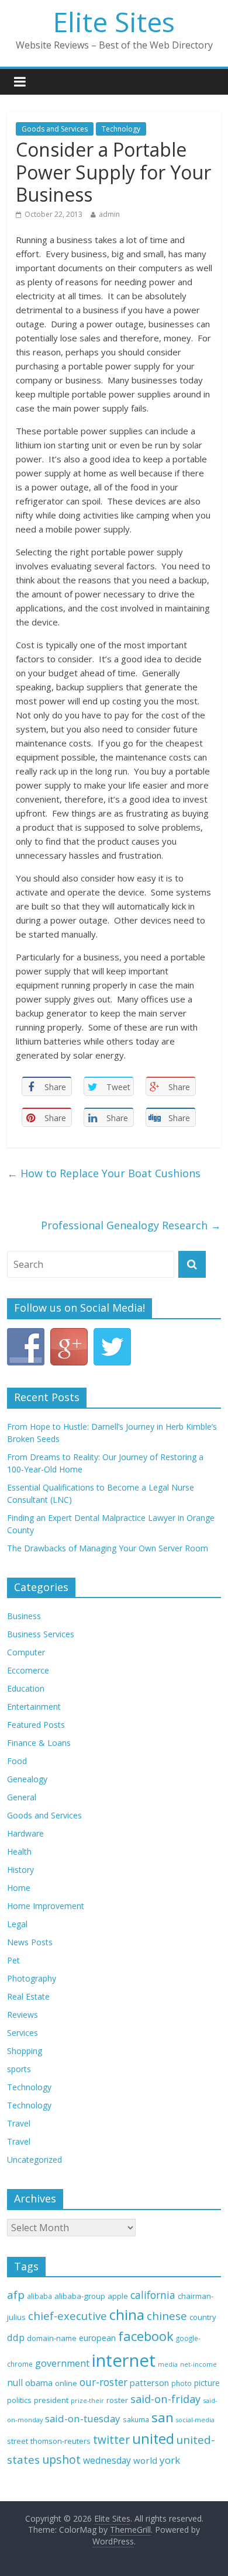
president (51, 2400)
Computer (26, 1652)
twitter (111, 2440)
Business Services (41, 1634)
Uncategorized (34, 2160)
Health (19, 1851)
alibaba (39, 2296)
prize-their (87, 2401)
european (97, 2338)
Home (19, 1888)
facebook (146, 2336)
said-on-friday (165, 2399)
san (163, 2417)
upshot (61, 2459)
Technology (121, 129)
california (153, 2295)
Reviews (23, 2015)
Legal (17, 1924)
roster (117, 2400)
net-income (198, 2364)
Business (24, 1616)
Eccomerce (28, 1670)
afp (16, 2295)
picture (207, 2383)
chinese (167, 2316)
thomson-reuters (61, 2441)
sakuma (136, 2419)
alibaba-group (80, 2296)
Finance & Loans (39, 1743)
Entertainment (34, 1707)
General (22, 1797)
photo (182, 2383)
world (145, 2460)
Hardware (25, 1833)
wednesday (107, 2460)
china (127, 2315)
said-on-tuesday (83, 2418)
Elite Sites (114, 22)
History (20, 1870)
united (153, 2439)
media (168, 2364)
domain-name (52, 2338)
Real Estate (28, 1996)
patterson (149, 2383)
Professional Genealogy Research (131, 1225)
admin (109, 214)
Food (17, 1761)
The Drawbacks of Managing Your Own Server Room (108, 1548)
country (203, 2317)
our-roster (103, 2382)
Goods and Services (55, 129)
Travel (19, 2123)
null (15, 2383)
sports (19, 2069)
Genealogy (27, 1779)
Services (23, 2033)
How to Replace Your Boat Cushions (104, 1173)
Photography (32, 1978)
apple (118, 2296)
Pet (13, 1960)
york (170, 2460)
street (18, 2441)
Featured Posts (36, 1725)
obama (39, 2383)
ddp (16, 2337)
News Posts (30, 1942)
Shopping (25, 2051)
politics (19, 2400)
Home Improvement (46, 1906)
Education (26, 1688)
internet (124, 2360)
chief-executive (68, 2316)
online (66, 2383)
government (62, 2363)
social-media (195, 2420)
